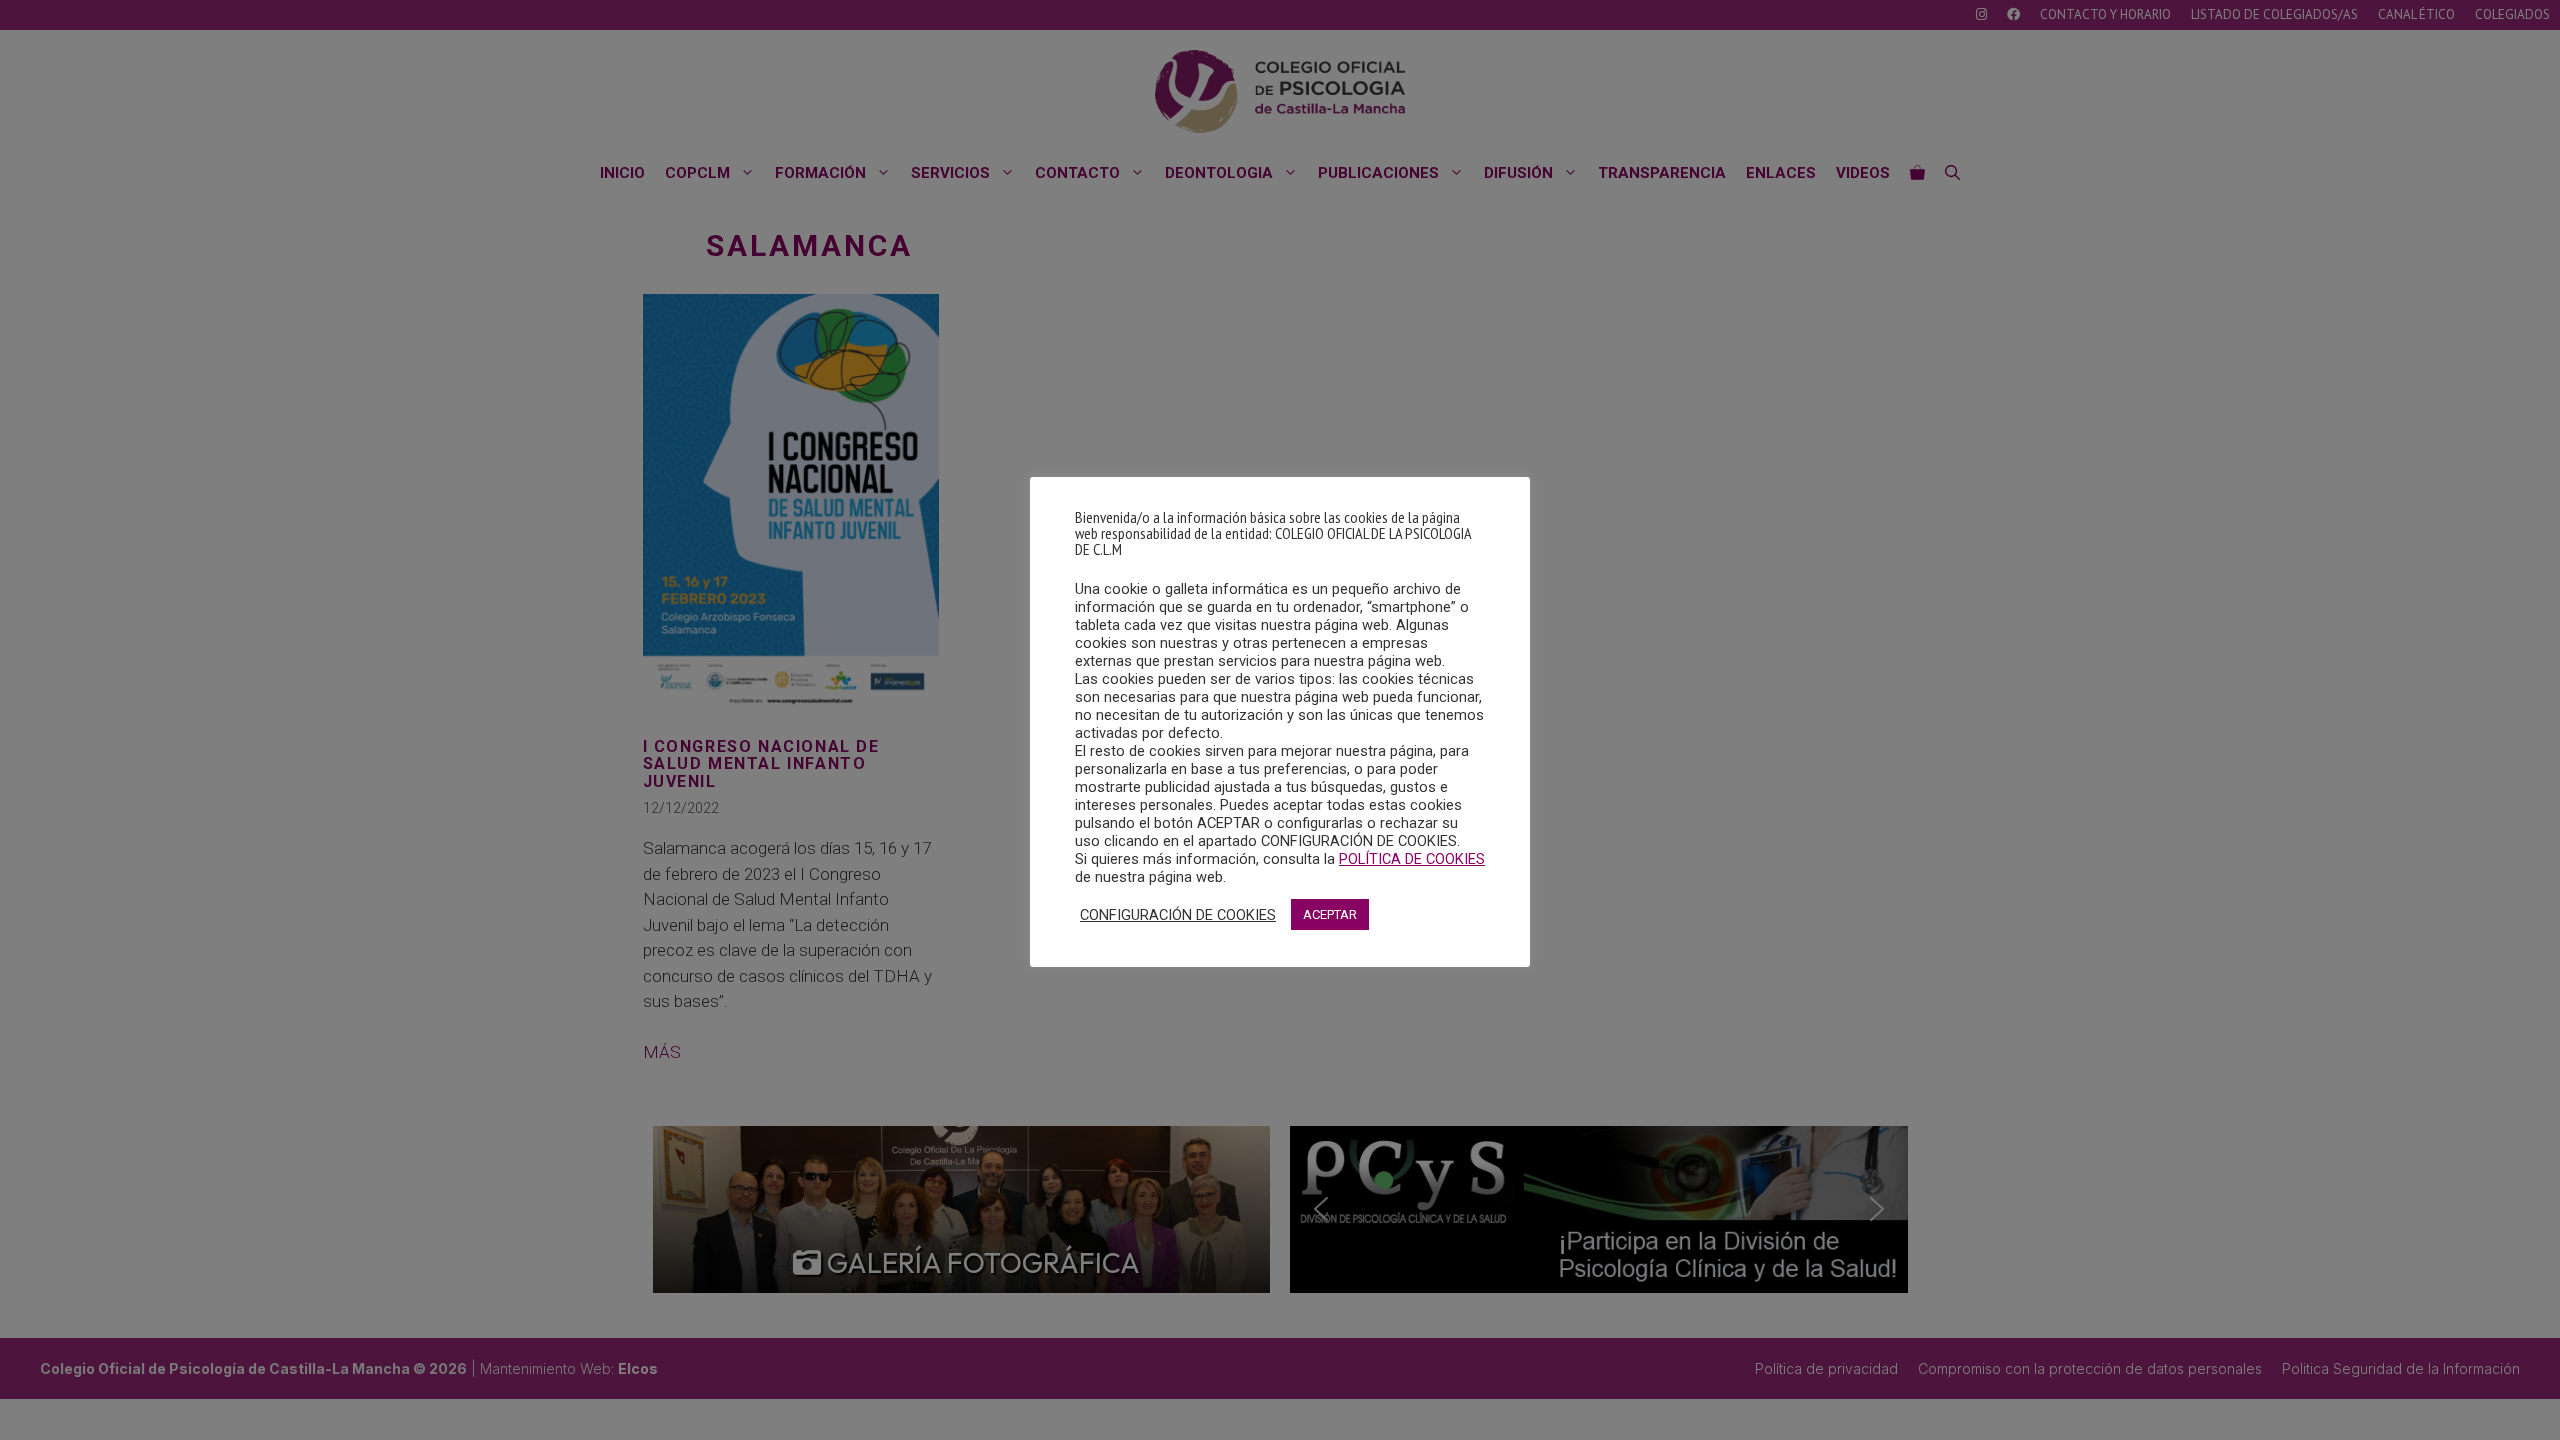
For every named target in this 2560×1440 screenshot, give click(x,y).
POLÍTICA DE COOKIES (1412, 859)
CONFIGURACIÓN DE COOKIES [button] (1178, 915)
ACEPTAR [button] (1330, 914)
